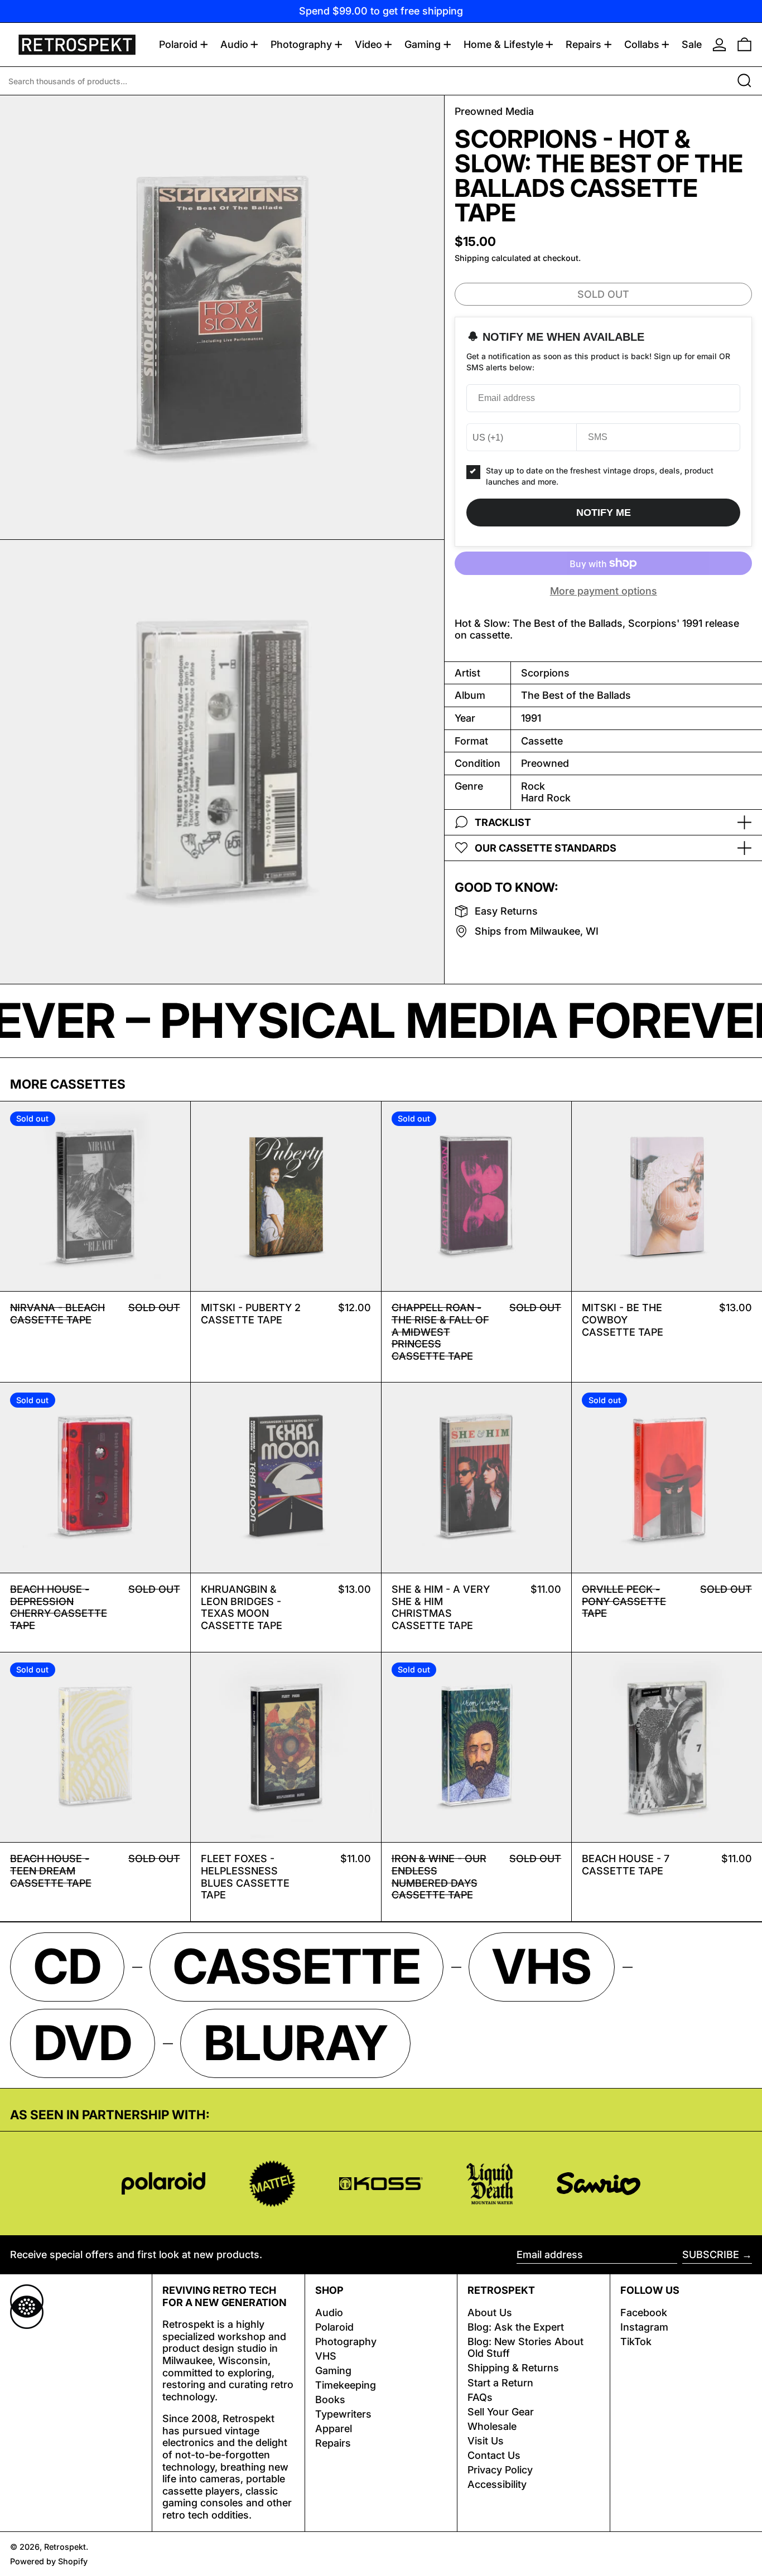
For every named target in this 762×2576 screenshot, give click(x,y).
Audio (329, 2312)
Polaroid (334, 2327)
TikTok (636, 2341)
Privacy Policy (500, 2470)
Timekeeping (346, 2385)
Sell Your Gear (501, 2412)
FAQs (480, 2397)
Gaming (333, 2370)
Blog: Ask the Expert (516, 2327)
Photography (346, 2341)
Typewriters (343, 2414)
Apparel (334, 2428)
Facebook (644, 2312)
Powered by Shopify (49, 2561)
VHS (326, 2356)
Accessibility (497, 2484)
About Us (490, 2312)
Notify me (604, 513)
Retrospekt (65, 2547)
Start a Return (500, 2383)
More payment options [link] (604, 591)
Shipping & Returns (513, 2368)
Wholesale (492, 2426)
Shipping (472, 257)
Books (330, 2399)
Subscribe (711, 2254)
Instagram (644, 2327)
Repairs (333, 2443)
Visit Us (486, 2441)
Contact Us (494, 2455)
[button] (744, 45)
